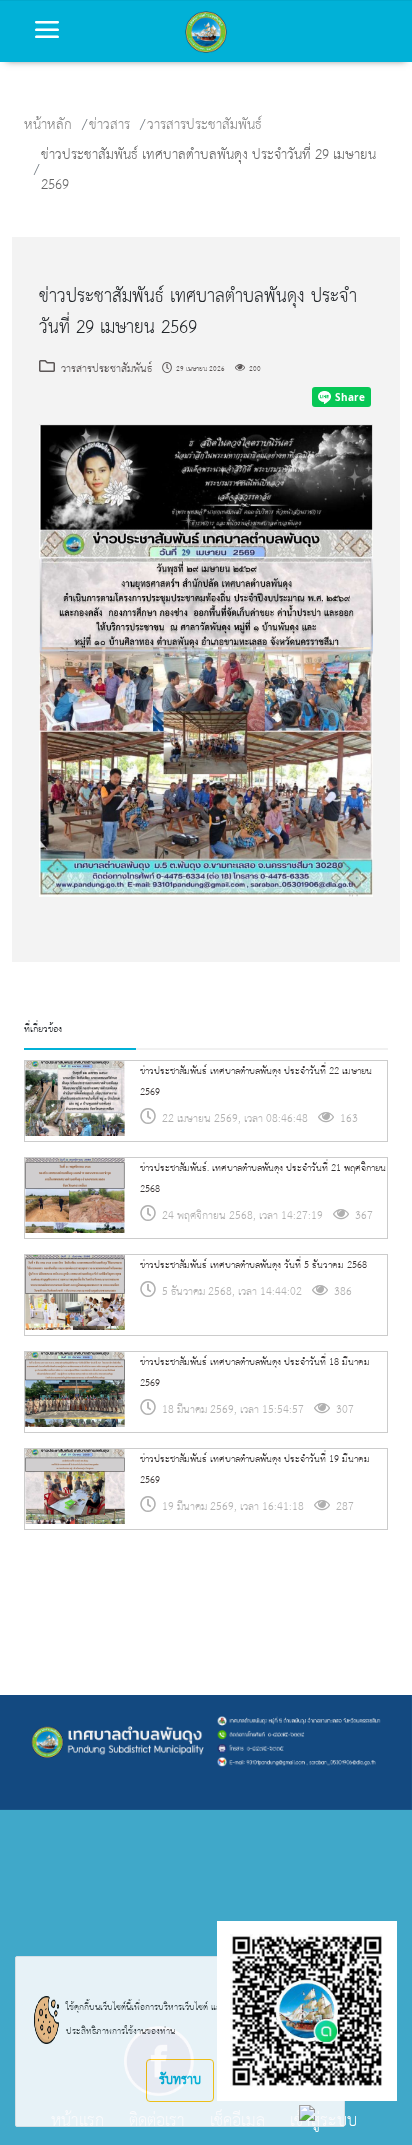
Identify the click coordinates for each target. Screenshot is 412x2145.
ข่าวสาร (109, 125)
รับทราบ (180, 2080)
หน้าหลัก (48, 125)
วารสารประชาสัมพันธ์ (204, 125)
